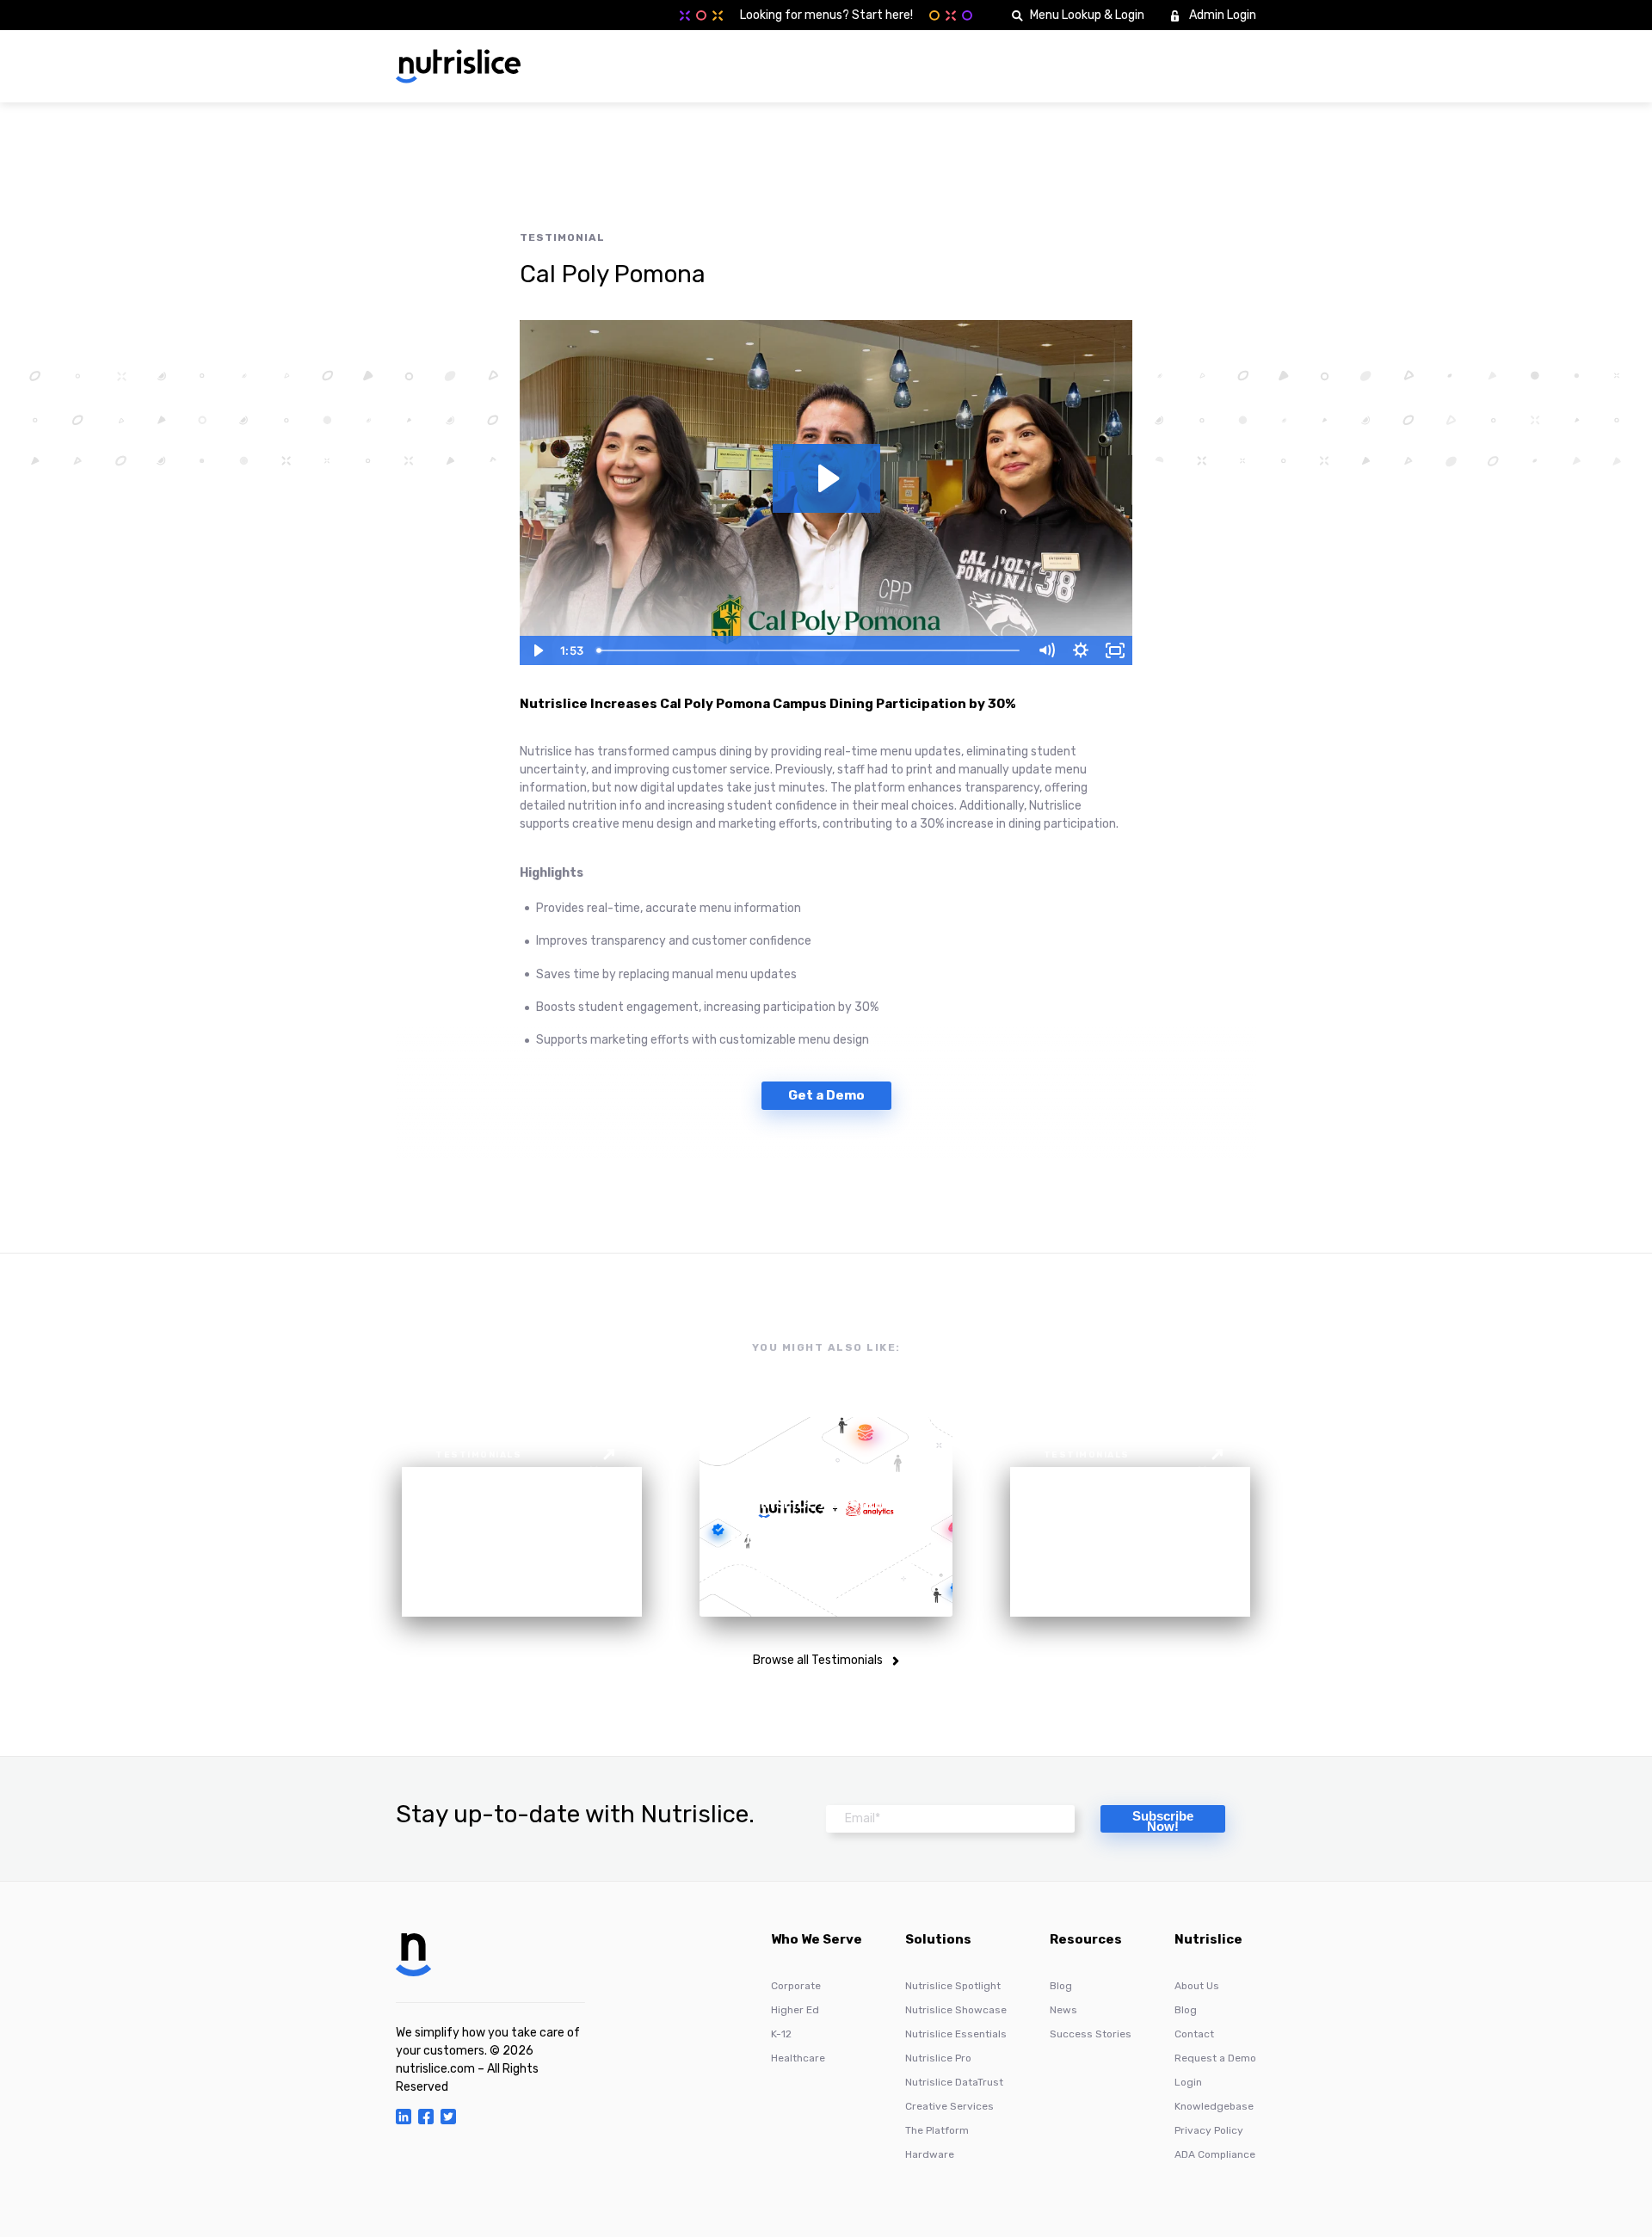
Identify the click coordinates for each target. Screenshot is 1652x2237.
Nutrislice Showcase (956, 2010)
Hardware (930, 2154)
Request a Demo (1215, 2058)
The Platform (937, 2130)
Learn (1132, 66)
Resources (1086, 1940)
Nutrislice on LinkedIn (404, 2117)
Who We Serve (896, 66)
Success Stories (1091, 2034)
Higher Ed (795, 2010)
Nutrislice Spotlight (953, 1986)
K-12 (781, 2034)
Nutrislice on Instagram (448, 2117)
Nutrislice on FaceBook (426, 2117)
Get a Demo (826, 1095)
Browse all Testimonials (818, 1661)
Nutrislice (1208, 1940)
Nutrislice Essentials (956, 2034)
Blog (1061, 1986)
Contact (1194, 2034)
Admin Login (1223, 15)
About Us (1197, 1986)
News (1063, 2010)
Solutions (992, 66)
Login (1188, 2082)
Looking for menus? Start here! (826, 15)
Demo (1221, 66)
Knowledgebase (1214, 2106)
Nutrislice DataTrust (954, 2082)
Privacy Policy (1209, 2130)
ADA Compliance (1215, 2154)
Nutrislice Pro (938, 2058)
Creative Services (949, 2106)
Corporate (796, 1986)
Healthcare (798, 2058)
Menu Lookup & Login (1087, 15)
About (1068, 66)
